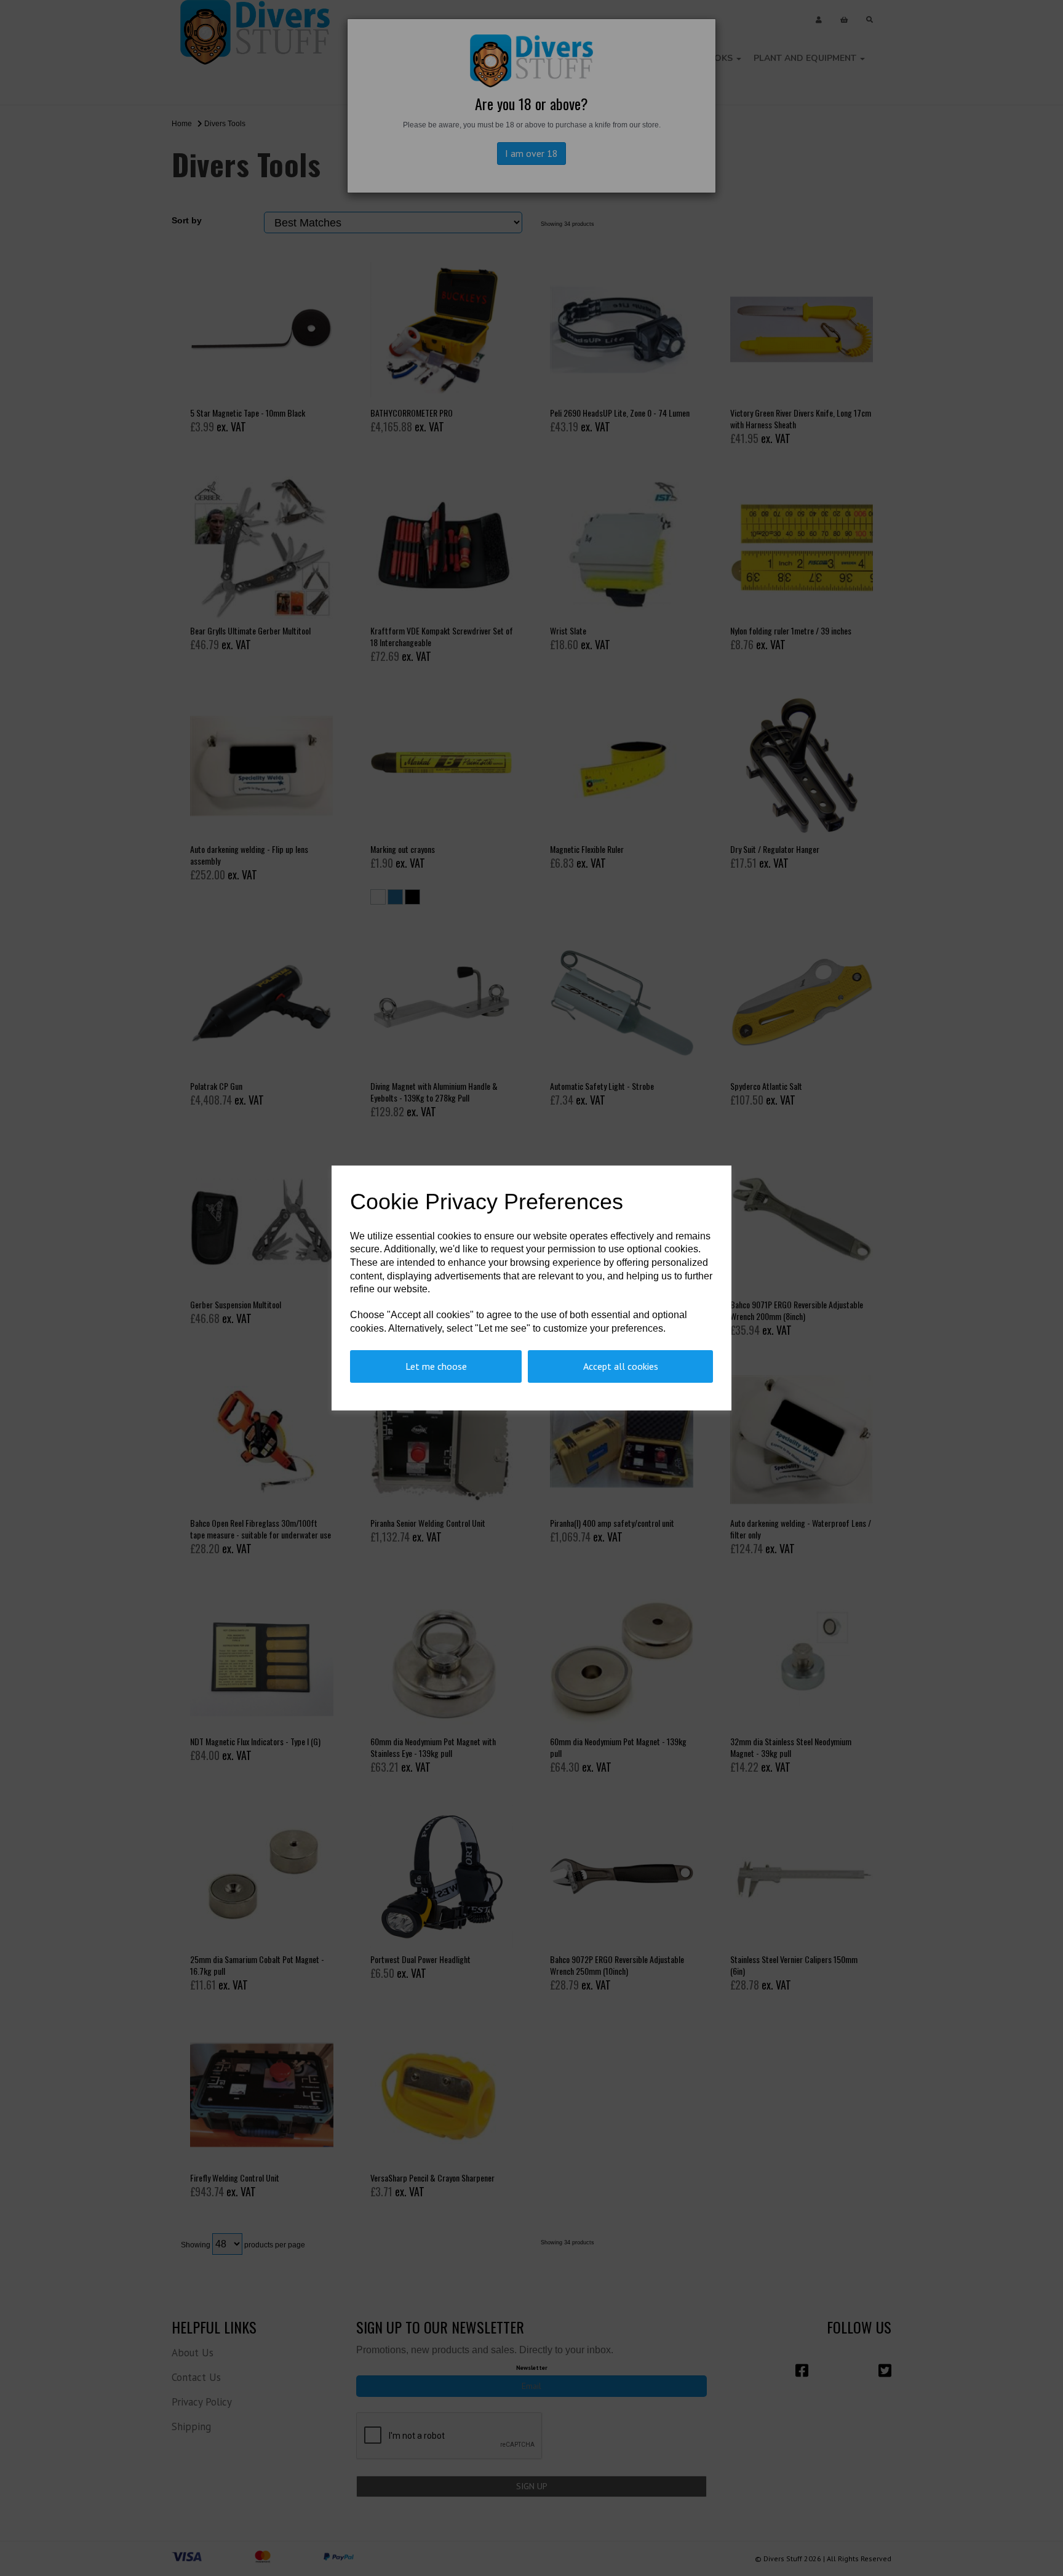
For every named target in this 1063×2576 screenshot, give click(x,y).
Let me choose (436, 1366)
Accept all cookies (621, 1366)
